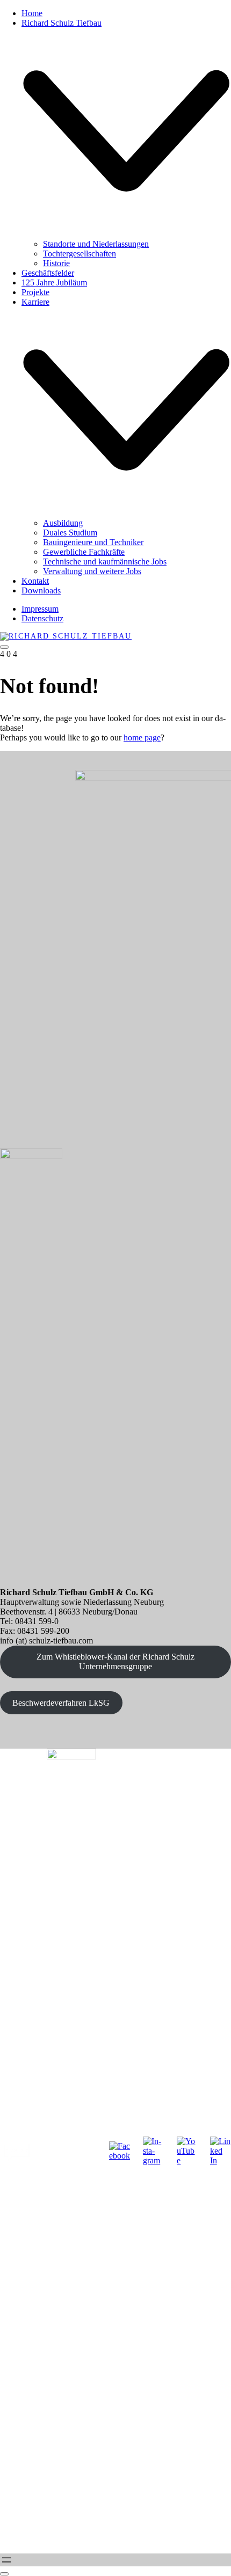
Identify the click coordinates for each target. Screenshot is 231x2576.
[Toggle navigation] (4, 647)
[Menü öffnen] (6, 2560)
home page (142, 737)
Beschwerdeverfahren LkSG (61, 1703)
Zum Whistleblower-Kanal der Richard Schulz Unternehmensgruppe (115, 1661)
